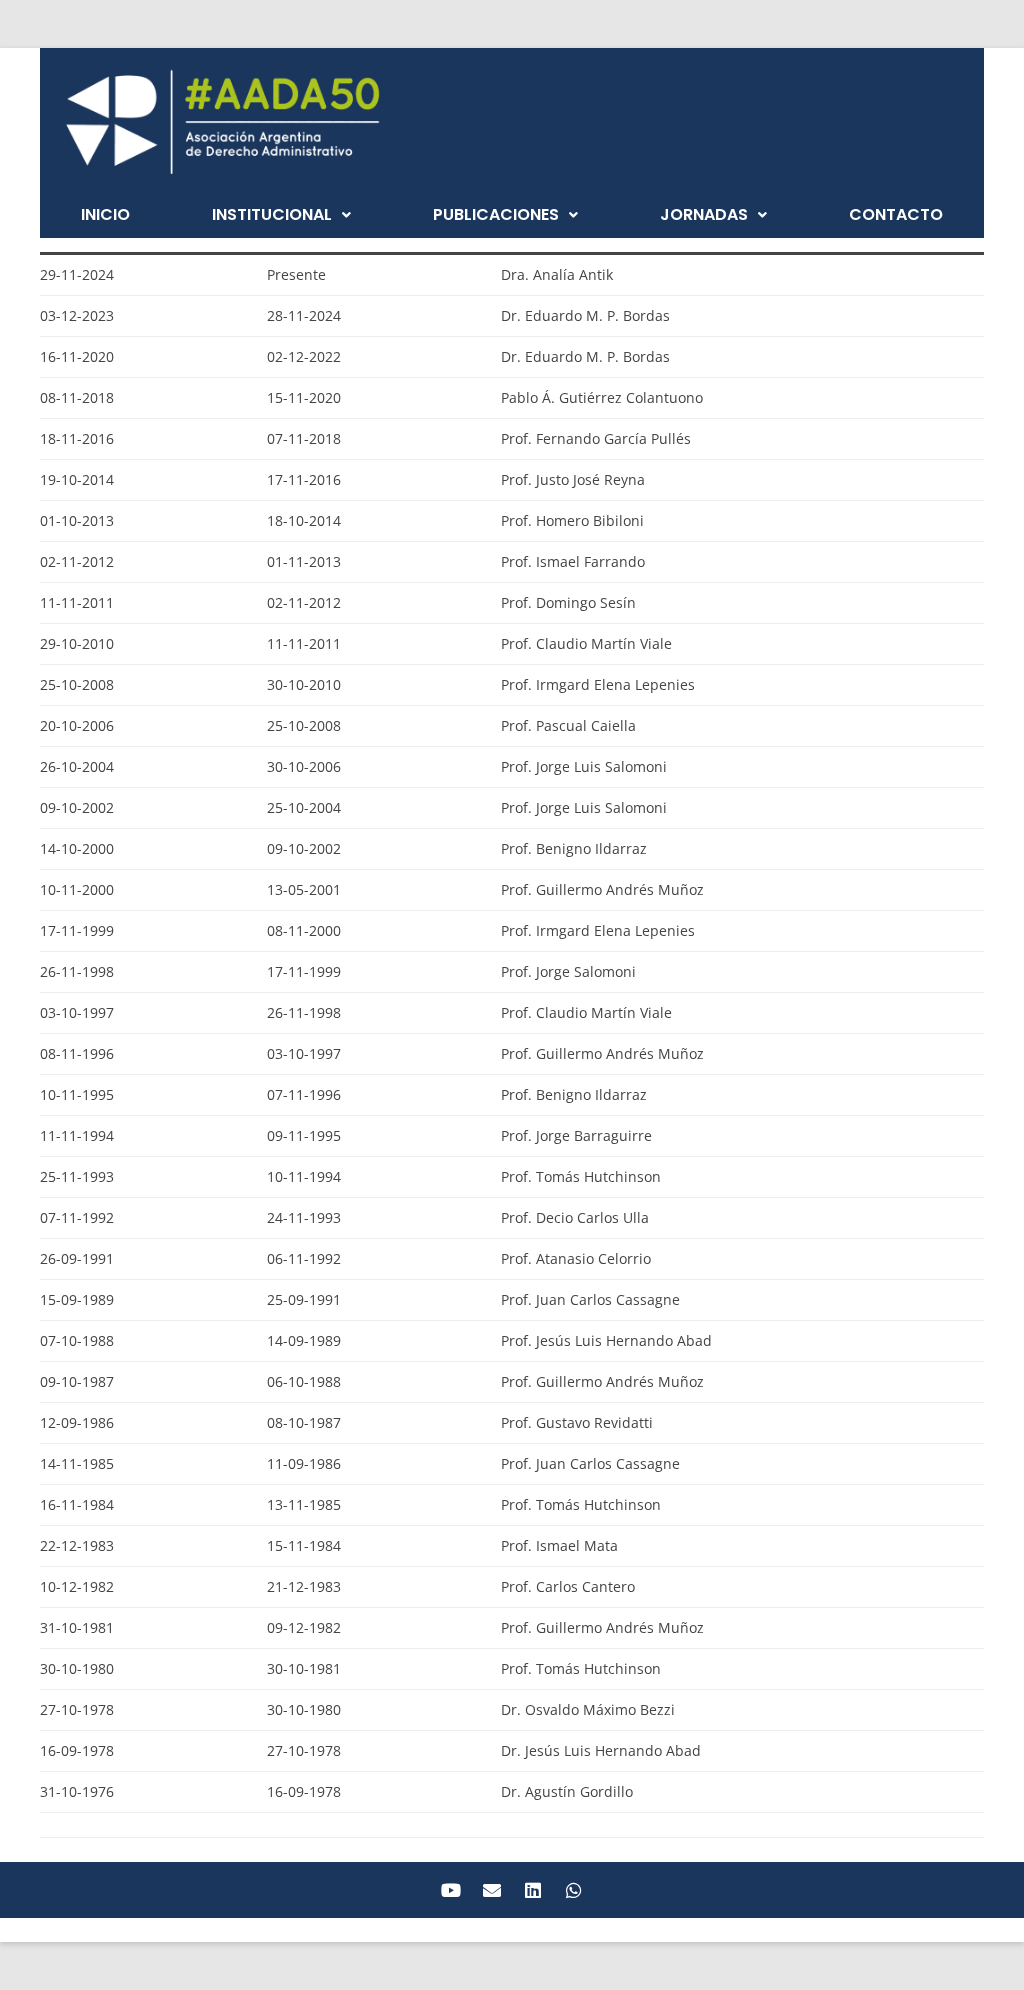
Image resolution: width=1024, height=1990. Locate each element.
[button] (281, 215)
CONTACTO (896, 214)
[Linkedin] (533, 1890)
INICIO (105, 214)
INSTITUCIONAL (272, 214)
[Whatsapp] (574, 1890)
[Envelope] (492, 1890)
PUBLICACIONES (496, 214)
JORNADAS (704, 214)
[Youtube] (451, 1890)
